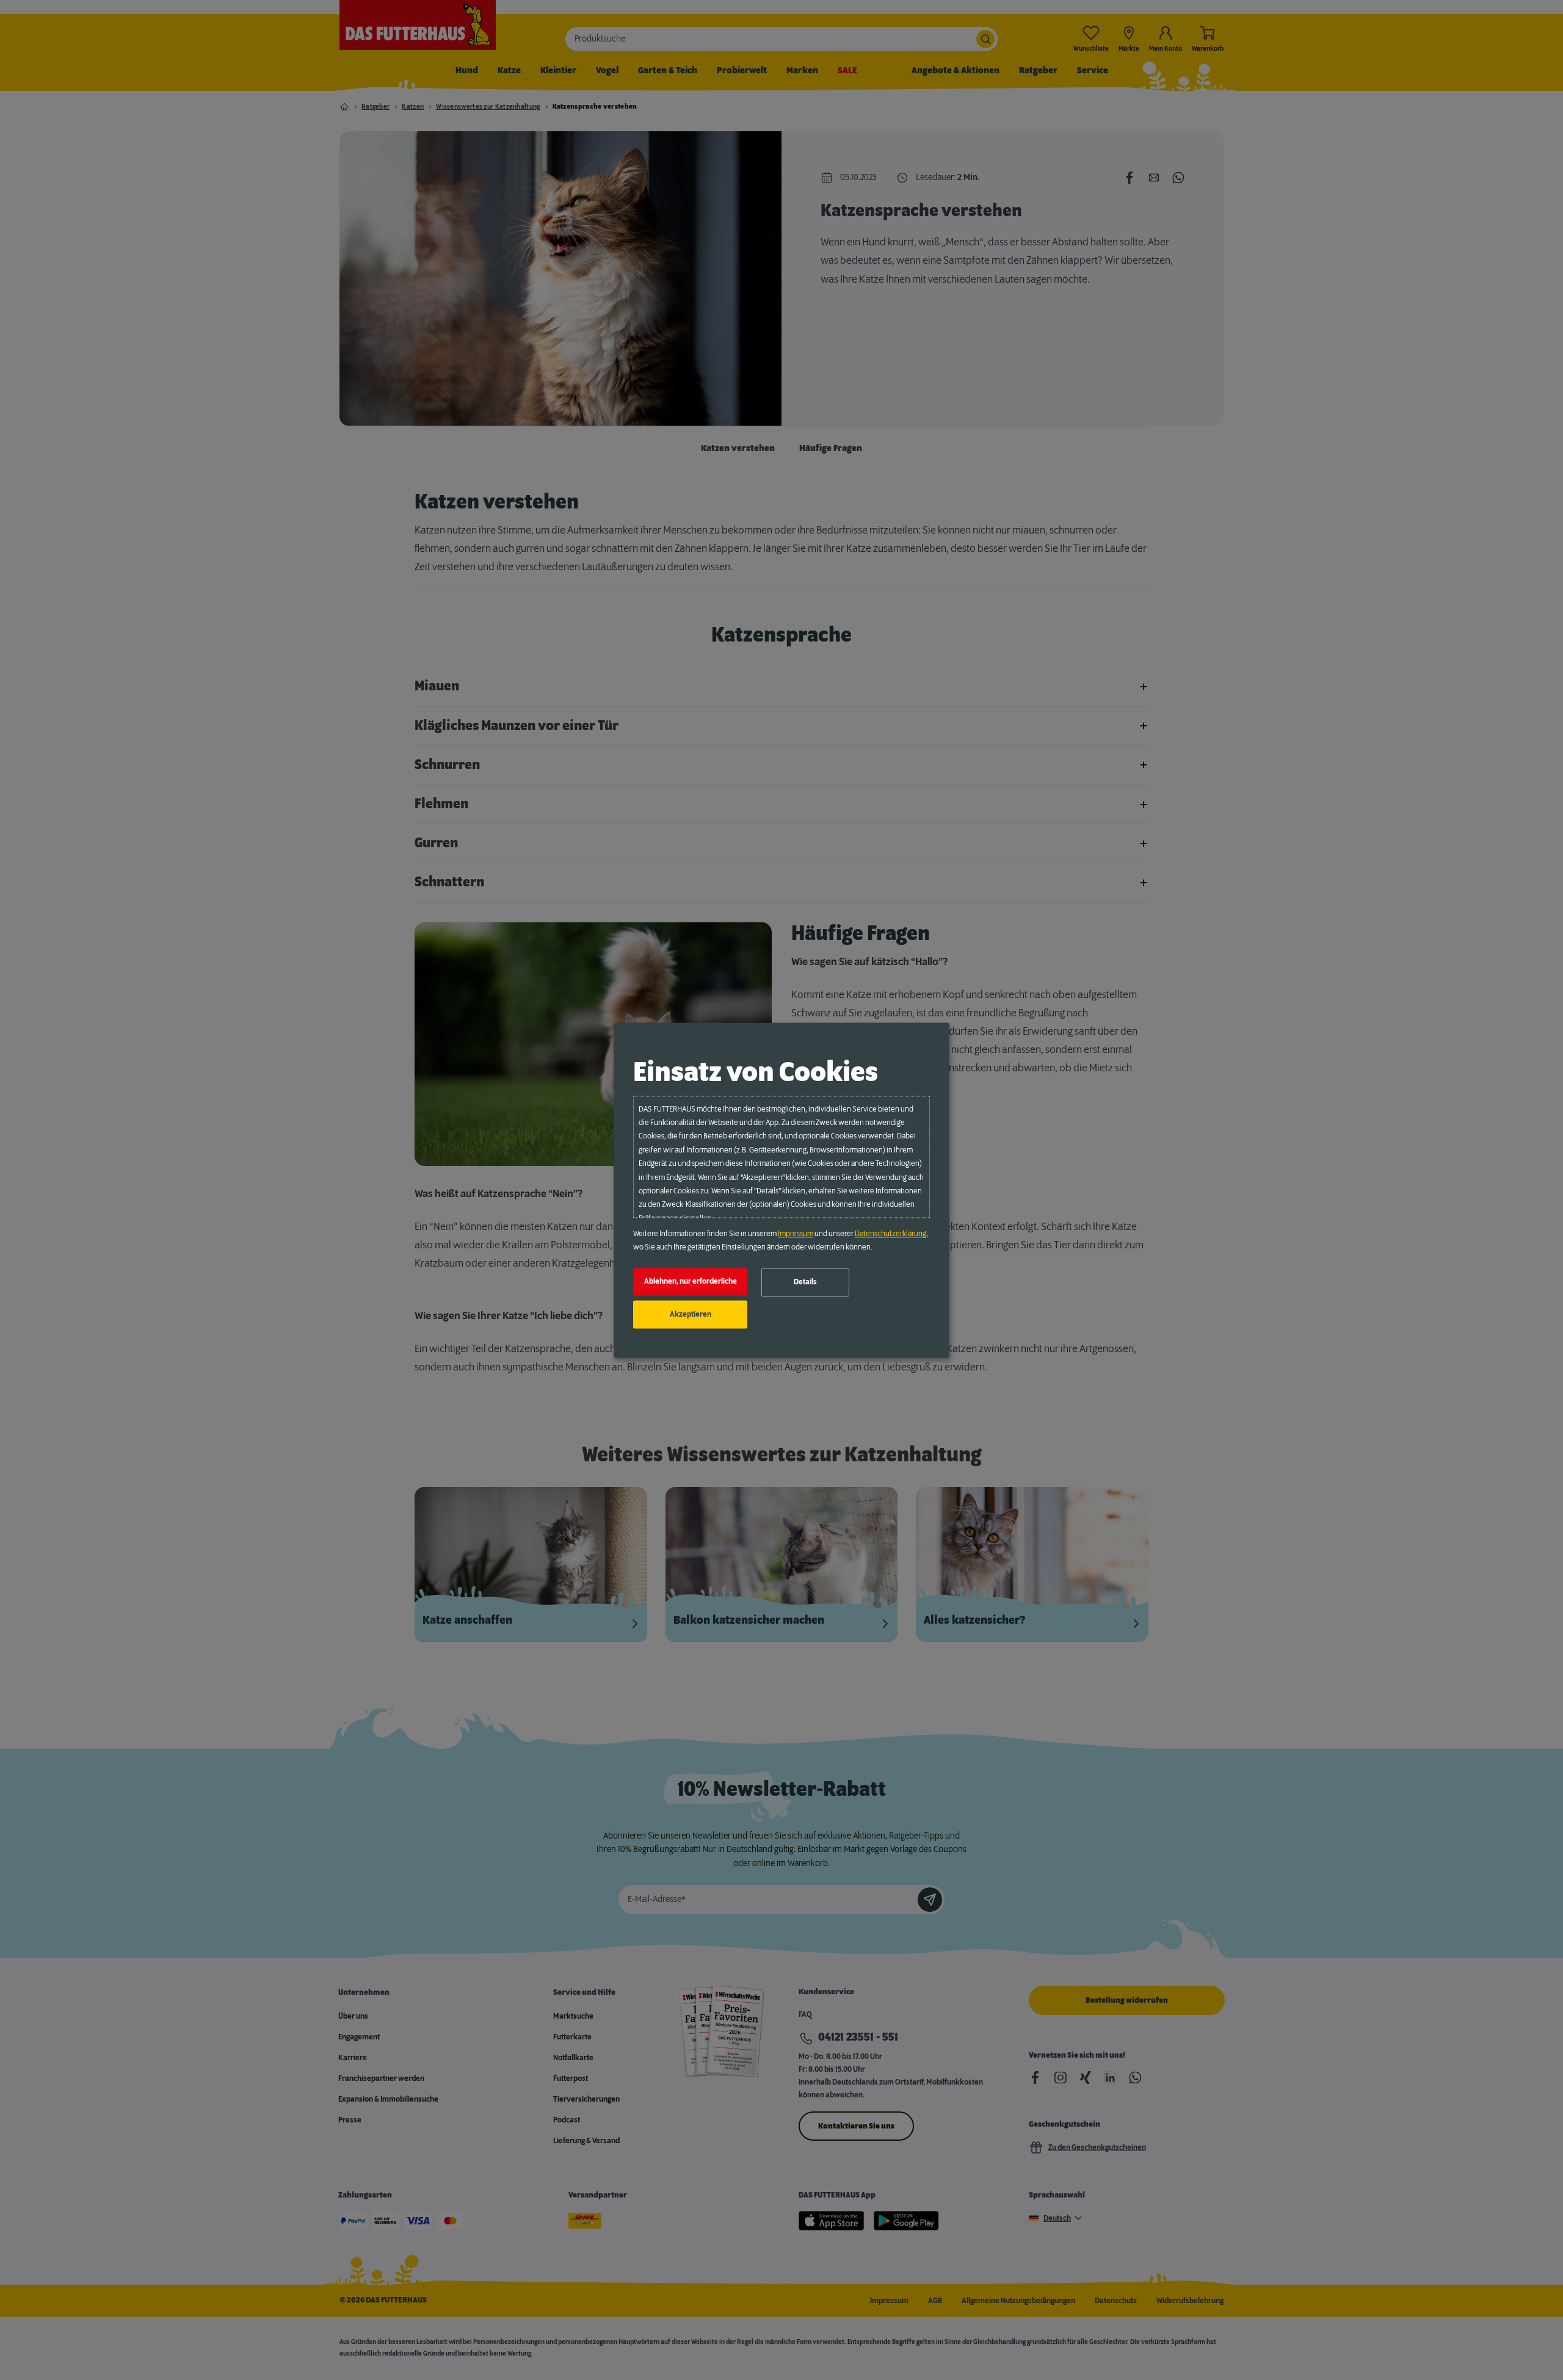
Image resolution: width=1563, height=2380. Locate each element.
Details (805, 1282)
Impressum (796, 1234)
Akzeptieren (691, 1314)
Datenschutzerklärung (890, 1234)
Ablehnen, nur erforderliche (691, 1282)
